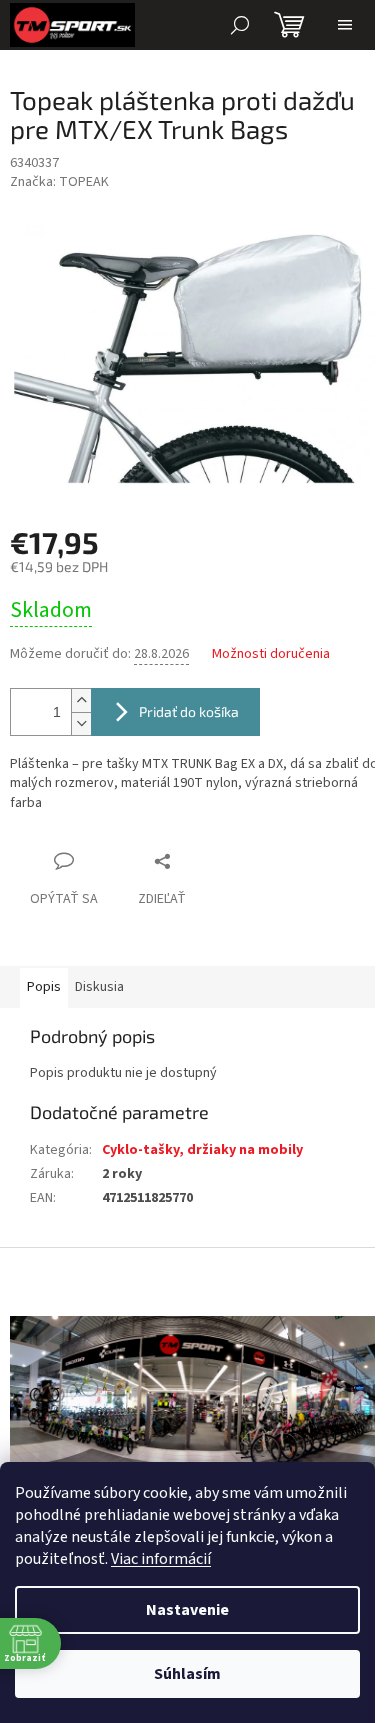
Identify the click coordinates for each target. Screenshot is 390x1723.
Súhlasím (187, 1674)
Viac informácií (161, 1559)
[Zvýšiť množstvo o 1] (81, 700)
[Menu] (345, 25)
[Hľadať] (240, 25)
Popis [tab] (44, 987)
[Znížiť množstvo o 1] (81, 723)
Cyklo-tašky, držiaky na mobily (202, 1150)
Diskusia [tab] (99, 987)
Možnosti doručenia (271, 654)
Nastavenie (187, 1610)
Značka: (59, 182)
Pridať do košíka (189, 711)
